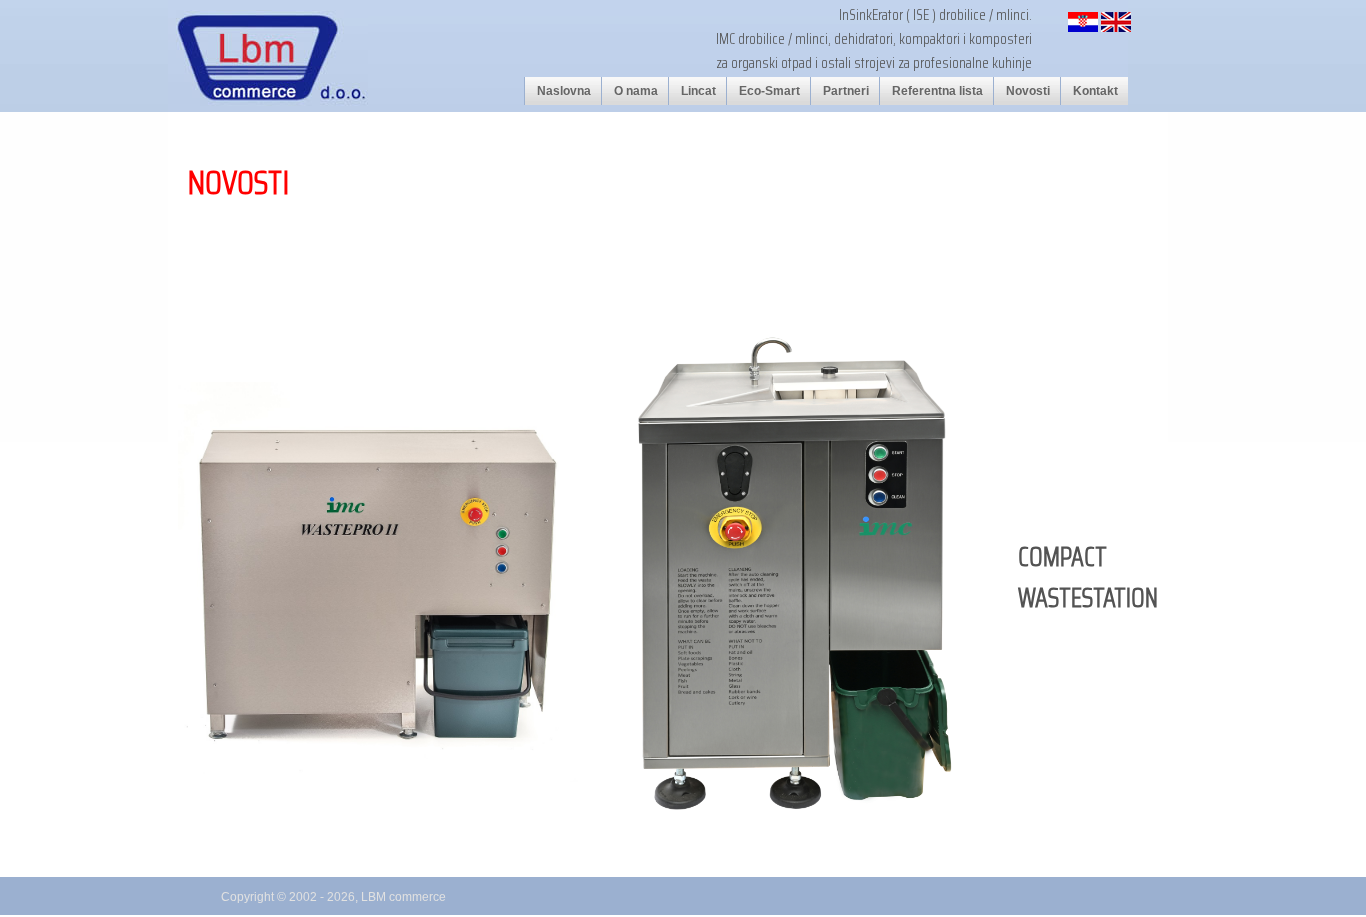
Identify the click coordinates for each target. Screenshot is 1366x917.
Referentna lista (937, 91)
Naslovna (564, 91)
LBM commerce (403, 897)
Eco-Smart (769, 91)
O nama (636, 91)
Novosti (1028, 91)
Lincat (698, 91)
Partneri (846, 91)
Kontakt (1095, 91)
